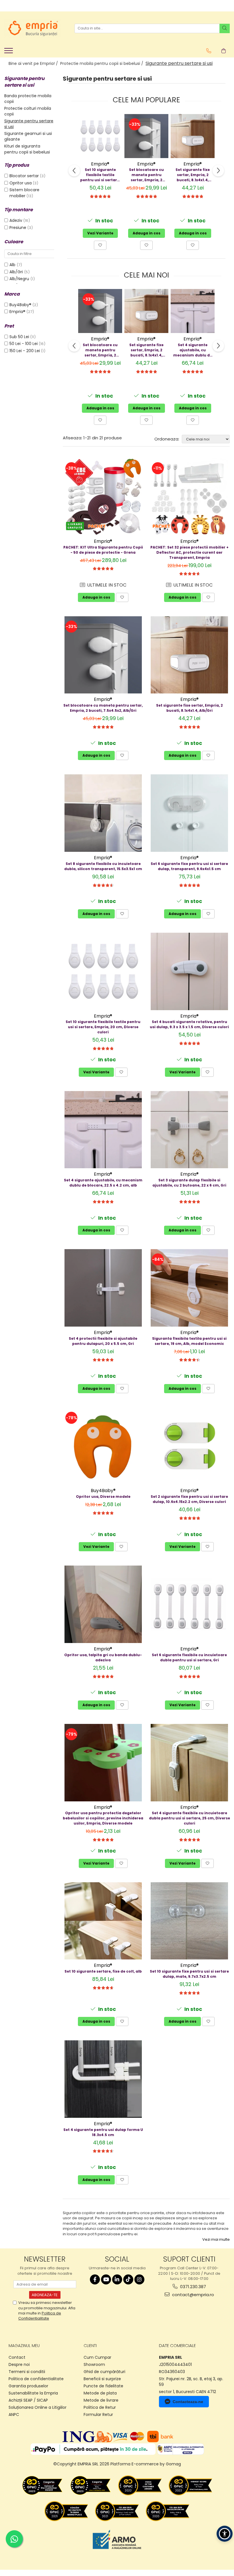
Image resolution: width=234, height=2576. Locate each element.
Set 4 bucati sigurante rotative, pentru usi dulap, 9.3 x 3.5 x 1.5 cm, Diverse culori (189, 1024)
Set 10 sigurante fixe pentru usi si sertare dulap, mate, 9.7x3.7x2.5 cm (189, 1974)
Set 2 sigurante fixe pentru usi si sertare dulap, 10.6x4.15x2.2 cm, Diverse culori (189, 1499)
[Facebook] (95, 2279)
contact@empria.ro (192, 2295)
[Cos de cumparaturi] (224, 51)
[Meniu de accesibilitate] (225, 2534)
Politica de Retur (100, 2407)
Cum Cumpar (97, 2357)
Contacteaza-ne (188, 2402)
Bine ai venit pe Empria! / (34, 63)
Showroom (94, 2364)
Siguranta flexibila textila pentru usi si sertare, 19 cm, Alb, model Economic (189, 1341)
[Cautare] (225, 28)
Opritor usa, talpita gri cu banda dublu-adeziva (103, 1657)
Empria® (17, 312)
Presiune (18, 228)
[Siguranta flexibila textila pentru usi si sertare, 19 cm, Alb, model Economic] (190, 1288)
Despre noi (19, 2364)
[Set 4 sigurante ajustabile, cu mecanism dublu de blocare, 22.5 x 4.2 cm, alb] (193, 311)
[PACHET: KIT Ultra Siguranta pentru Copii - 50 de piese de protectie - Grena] (103, 497)
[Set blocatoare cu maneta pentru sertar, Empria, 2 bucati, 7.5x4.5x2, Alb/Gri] (146, 136)
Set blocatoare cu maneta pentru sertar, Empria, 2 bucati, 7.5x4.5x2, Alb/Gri (146, 175)
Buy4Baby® (20, 305)
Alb (13, 265)
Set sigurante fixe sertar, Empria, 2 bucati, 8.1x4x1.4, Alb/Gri (193, 175)
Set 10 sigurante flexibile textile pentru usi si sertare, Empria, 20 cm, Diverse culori (100, 175)
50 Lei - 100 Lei (24, 344)
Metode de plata (100, 2393)
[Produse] (9, 52)
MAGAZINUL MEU (24, 2346)
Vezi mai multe (216, 2240)
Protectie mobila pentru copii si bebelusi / (102, 63)
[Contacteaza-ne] (209, 51)
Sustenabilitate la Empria (33, 2393)
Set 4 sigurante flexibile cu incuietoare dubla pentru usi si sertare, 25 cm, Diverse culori (189, 1818)
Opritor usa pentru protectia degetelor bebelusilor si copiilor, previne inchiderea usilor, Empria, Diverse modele (103, 1818)
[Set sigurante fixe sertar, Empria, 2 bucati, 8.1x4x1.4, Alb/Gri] (193, 136)
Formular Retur (98, 2414)
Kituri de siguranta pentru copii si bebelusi (27, 149)
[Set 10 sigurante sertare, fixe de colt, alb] (103, 1921)
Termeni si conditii (27, 2372)
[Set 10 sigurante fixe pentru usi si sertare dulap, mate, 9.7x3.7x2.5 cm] (190, 1921)
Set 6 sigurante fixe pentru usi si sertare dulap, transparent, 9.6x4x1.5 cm (189, 866)
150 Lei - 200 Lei (25, 351)
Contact (17, 2357)
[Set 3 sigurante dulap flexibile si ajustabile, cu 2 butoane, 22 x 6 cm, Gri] (190, 1130)
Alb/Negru (20, 279)
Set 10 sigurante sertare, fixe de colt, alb (103, 1971)
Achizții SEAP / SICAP (28, 2400)
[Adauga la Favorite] (100, 245)
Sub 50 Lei (19, 337)
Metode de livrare (101, 2400)
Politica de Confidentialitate (40, 2316)
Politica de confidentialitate (36, 2379)
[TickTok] (128, 2279)
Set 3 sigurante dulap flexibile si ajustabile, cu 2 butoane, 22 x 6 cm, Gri (189, 1183)
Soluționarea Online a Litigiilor (38, 2407)
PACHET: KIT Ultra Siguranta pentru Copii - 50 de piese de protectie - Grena (103, 550)
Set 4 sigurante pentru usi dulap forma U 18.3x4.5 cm (103, 2132)
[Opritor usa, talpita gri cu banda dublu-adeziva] (103, 1604)
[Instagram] (139, 2279)
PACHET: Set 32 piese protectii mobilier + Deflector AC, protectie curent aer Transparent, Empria (189, 552)
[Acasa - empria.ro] (33, 28)
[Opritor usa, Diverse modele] (103, 1446)
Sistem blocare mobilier (24, 193)
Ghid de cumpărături (104, 2372)
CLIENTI (90, 2346)
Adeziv (16, 220)
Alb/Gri (17, 272)
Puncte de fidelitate (103, 2386)
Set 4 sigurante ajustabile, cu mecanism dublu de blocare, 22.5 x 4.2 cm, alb (193, 350)
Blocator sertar (24, 176)
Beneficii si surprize (102, 2379)
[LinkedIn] (117, 2279)
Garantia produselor (28, 2386)
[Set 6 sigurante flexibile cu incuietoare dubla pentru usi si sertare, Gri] (190, 1604)
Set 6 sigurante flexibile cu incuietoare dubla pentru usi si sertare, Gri (189, 1657)
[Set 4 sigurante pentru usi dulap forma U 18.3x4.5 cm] (103, 2079)
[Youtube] (106, 2279)
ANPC (14, 2414)
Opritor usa (21, 183)
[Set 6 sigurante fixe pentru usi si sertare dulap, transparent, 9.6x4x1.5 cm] (190, 813)
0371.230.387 (192, 2287)
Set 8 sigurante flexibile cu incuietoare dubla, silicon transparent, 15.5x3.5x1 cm (103, 866)
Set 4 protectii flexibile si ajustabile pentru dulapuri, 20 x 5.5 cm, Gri (103, 1341)
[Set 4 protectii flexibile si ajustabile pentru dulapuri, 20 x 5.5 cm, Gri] (103, 1288)
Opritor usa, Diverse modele (103, 1497)
